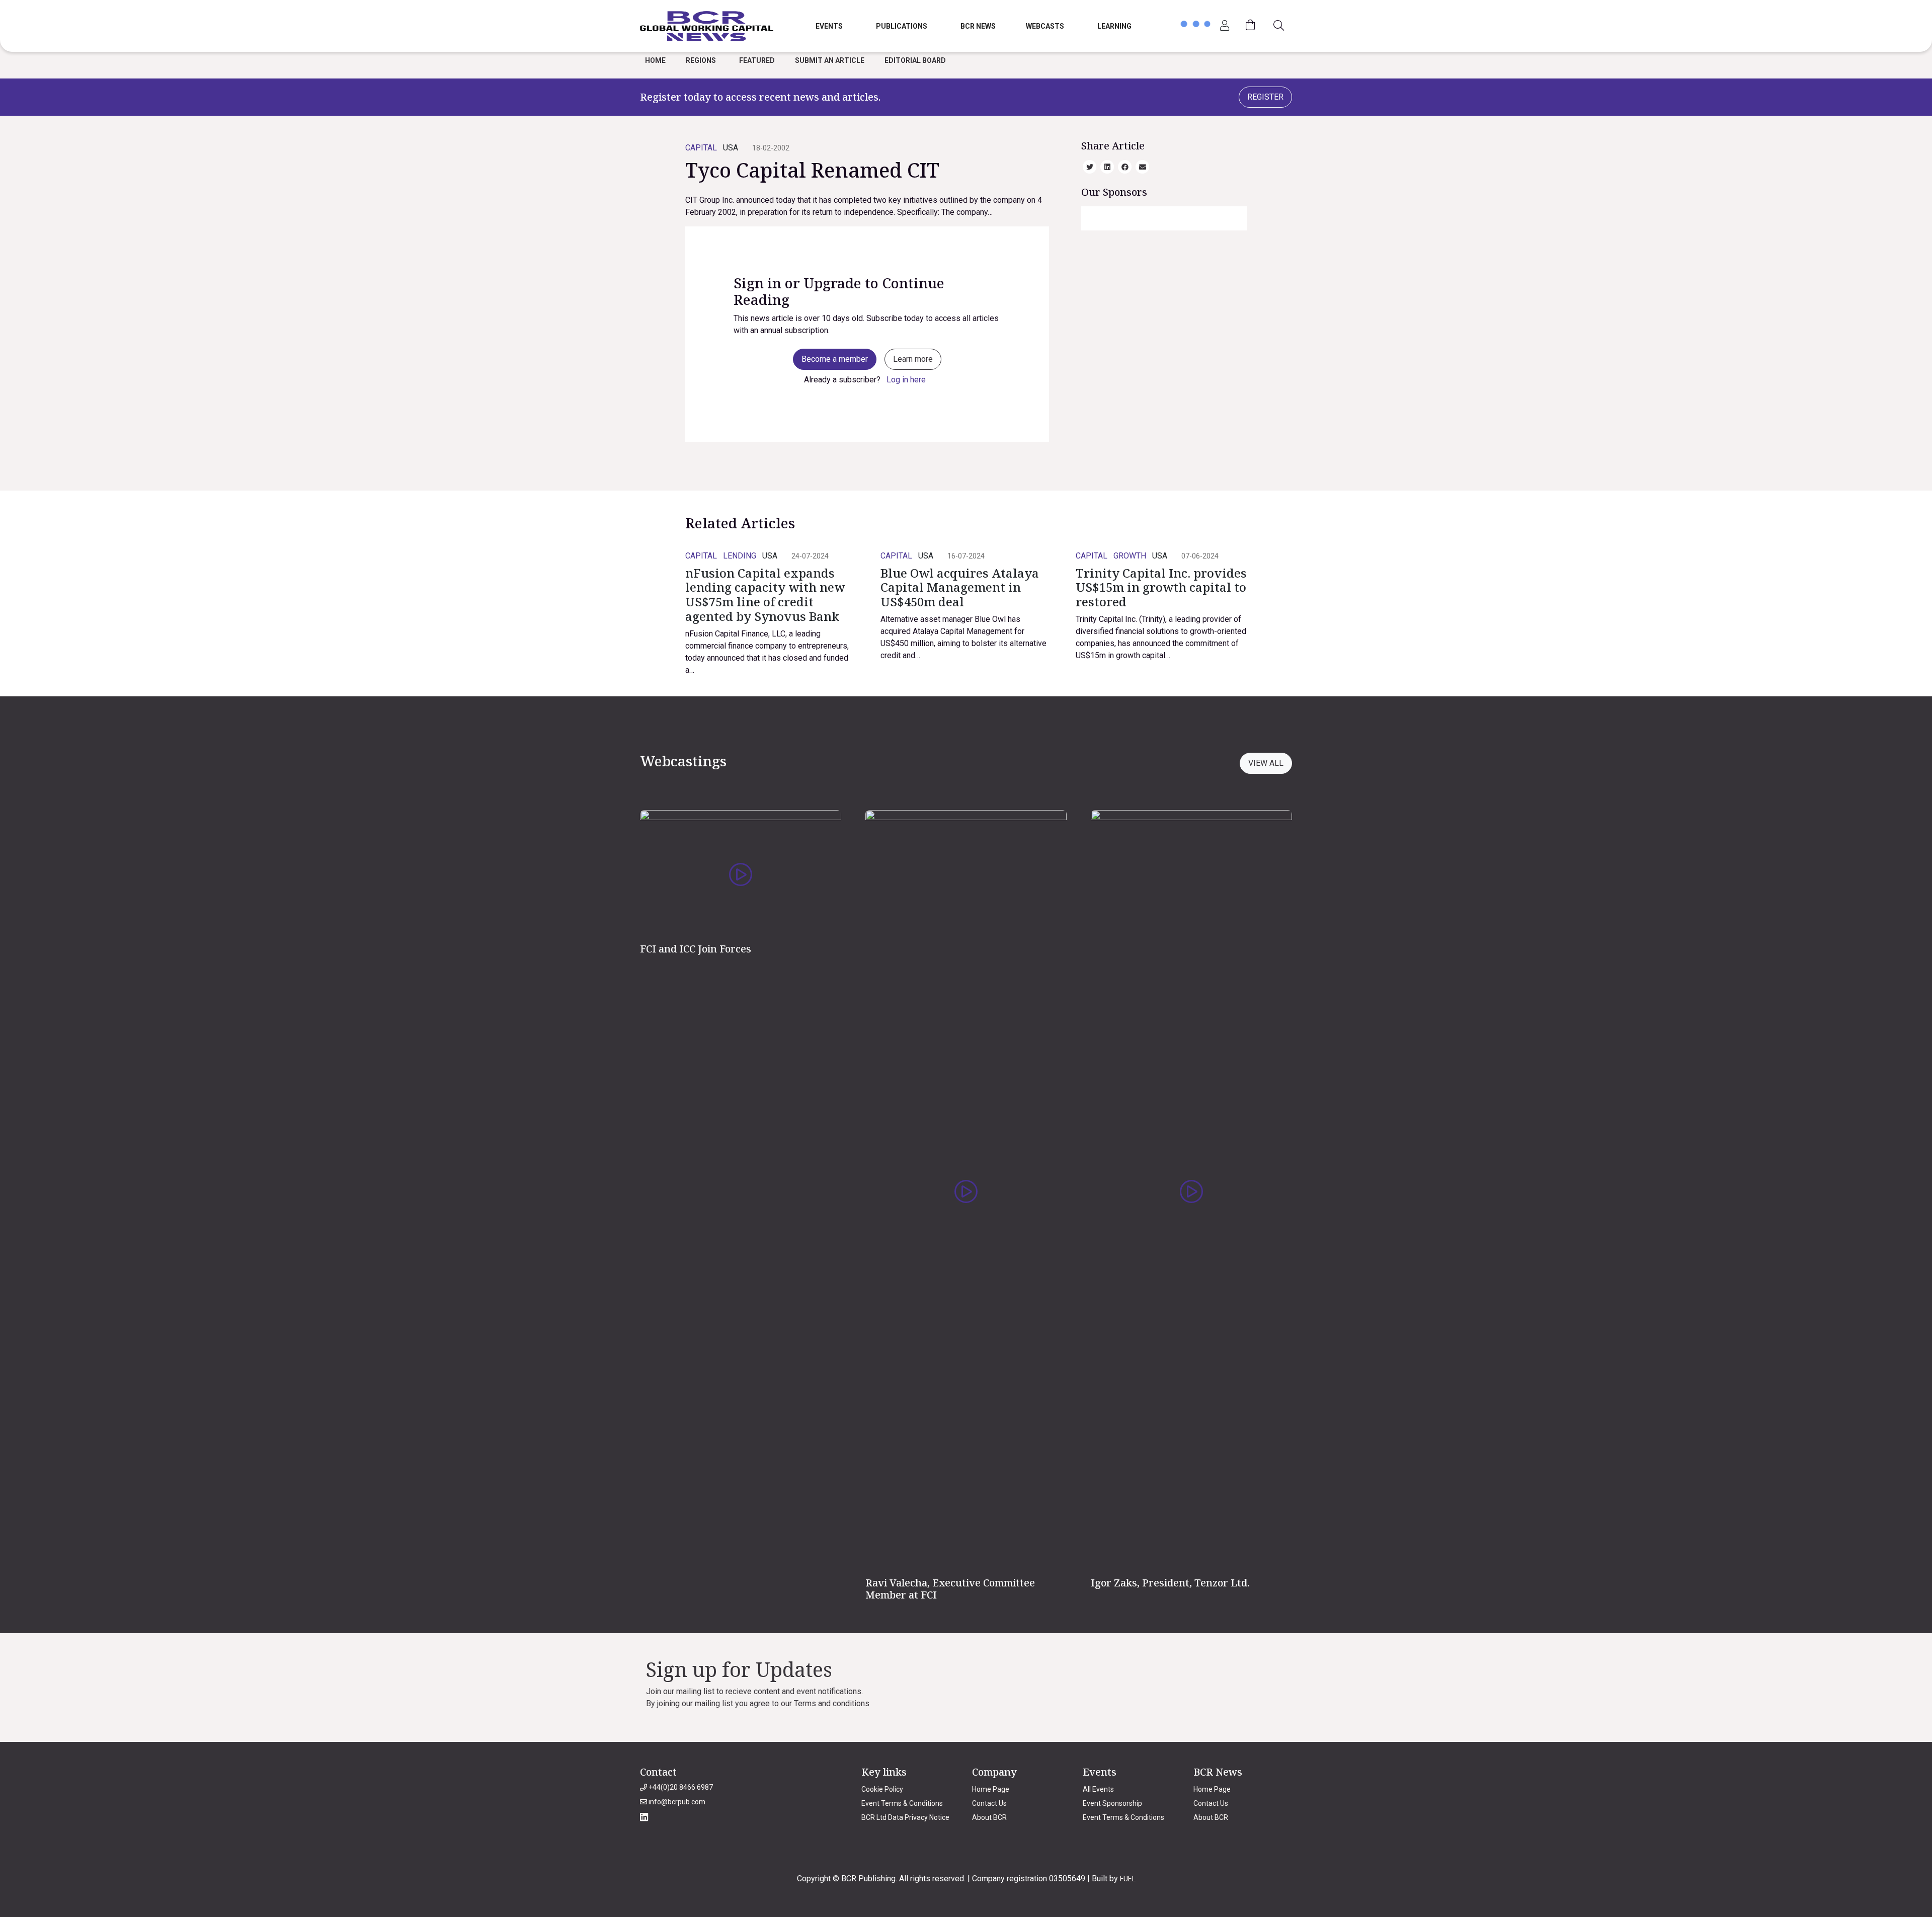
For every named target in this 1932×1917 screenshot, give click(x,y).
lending (740, 556)
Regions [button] (701, 60)
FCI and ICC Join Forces (696, 949)
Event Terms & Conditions (902, 1803)
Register (1265, 97)
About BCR (989, 1817)
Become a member (835, 359)
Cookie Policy (882, 1789)
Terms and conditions (832, 1703)
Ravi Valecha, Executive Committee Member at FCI (950, 1589)
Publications (902, 26)
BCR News (978, 26)
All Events (1098, 1789)
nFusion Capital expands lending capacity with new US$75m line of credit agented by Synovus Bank (765, 594)
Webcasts (1045, 26)
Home (655, 60)
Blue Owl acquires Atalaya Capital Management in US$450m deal (960, 587)
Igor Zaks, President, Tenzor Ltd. (1170, 1583)
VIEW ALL (1266, 763)
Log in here (906, 380)
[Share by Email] (1143, 166)
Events (829, 26)
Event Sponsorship (1112, 1803)
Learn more (913, 359)
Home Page (991, 1789)
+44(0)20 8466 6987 (680, 1787)
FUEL (1128, 1879)
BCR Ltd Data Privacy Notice (905, 1817)
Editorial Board (915, 60)
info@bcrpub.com (676, 1802)
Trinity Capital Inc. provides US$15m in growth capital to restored (1161, 587)
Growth (1130, 556)
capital (701, 148)
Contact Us (989, 1803)
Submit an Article (830, 60)
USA (731, 148)
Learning (1114, 26)
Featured (757, 60)
